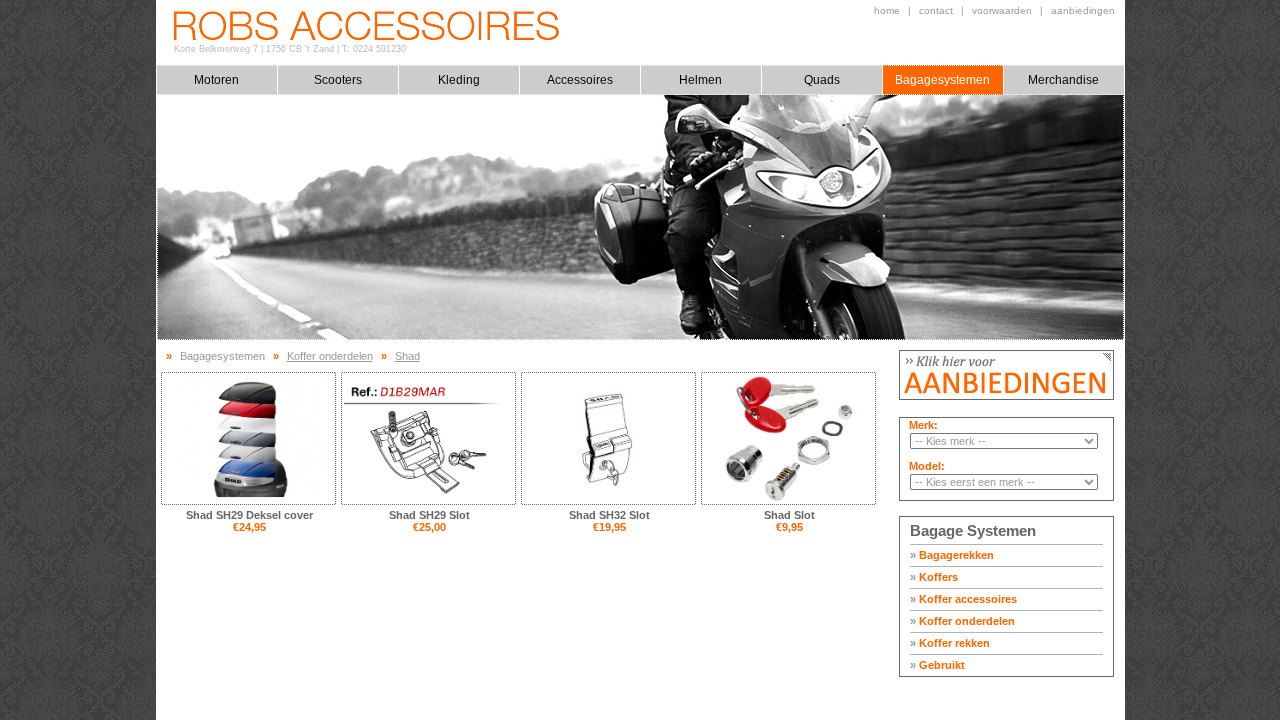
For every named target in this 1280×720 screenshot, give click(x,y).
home (887, 10)
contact (936, 10)
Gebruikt (937, 665)
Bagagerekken (952, 555)
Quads (822, 80)
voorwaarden (1002, 10)
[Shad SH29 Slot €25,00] (428, 438)
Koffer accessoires (963, 599)
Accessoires (580, 80)
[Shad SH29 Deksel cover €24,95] (248, 438)
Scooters (338, 80)
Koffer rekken (950, 643)
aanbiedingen (1083, 10)
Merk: (923, 425)
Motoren (216, 80)
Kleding (459, 80)
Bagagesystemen (942, 80)
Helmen (700, 80)
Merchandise (1063, 80)
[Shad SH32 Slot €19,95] (608, 438)
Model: (927, 466)
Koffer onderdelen (962, 621)
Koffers (934, 577)
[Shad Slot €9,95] (788, 438)
